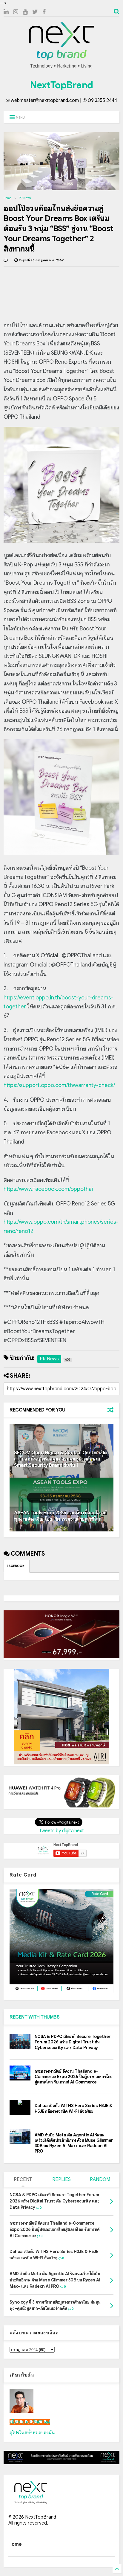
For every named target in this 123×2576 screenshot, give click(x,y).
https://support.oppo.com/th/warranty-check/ (59, 1085)
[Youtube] (25, 12)
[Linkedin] (6, 12)
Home (8, 198)
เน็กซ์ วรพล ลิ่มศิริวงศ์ (30, 2422)
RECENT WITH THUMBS (34, 2017)
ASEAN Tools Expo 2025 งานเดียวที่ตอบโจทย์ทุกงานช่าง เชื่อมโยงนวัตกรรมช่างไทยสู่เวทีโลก (60, 1516)
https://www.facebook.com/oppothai (48, 1189)
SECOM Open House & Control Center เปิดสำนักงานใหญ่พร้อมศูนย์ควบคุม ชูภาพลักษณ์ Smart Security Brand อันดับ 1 (60, 1459)
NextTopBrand (61, 85)
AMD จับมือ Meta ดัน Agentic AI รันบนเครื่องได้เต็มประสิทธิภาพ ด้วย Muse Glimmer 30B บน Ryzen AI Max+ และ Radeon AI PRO (74, 2143)
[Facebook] (44, 12)
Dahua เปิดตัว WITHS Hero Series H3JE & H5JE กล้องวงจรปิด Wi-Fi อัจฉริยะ (74, 2108)
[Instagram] (16, 12)
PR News (25, 198)
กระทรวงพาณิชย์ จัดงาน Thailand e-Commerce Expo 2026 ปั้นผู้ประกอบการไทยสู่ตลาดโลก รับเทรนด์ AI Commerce (74, 2077)
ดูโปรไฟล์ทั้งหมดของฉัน (32, 2433)
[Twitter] (35, 12)
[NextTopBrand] (61, 68)
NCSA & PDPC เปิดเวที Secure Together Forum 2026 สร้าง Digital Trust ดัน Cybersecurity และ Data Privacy (73, 2042)
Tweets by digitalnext (61, 1831)
